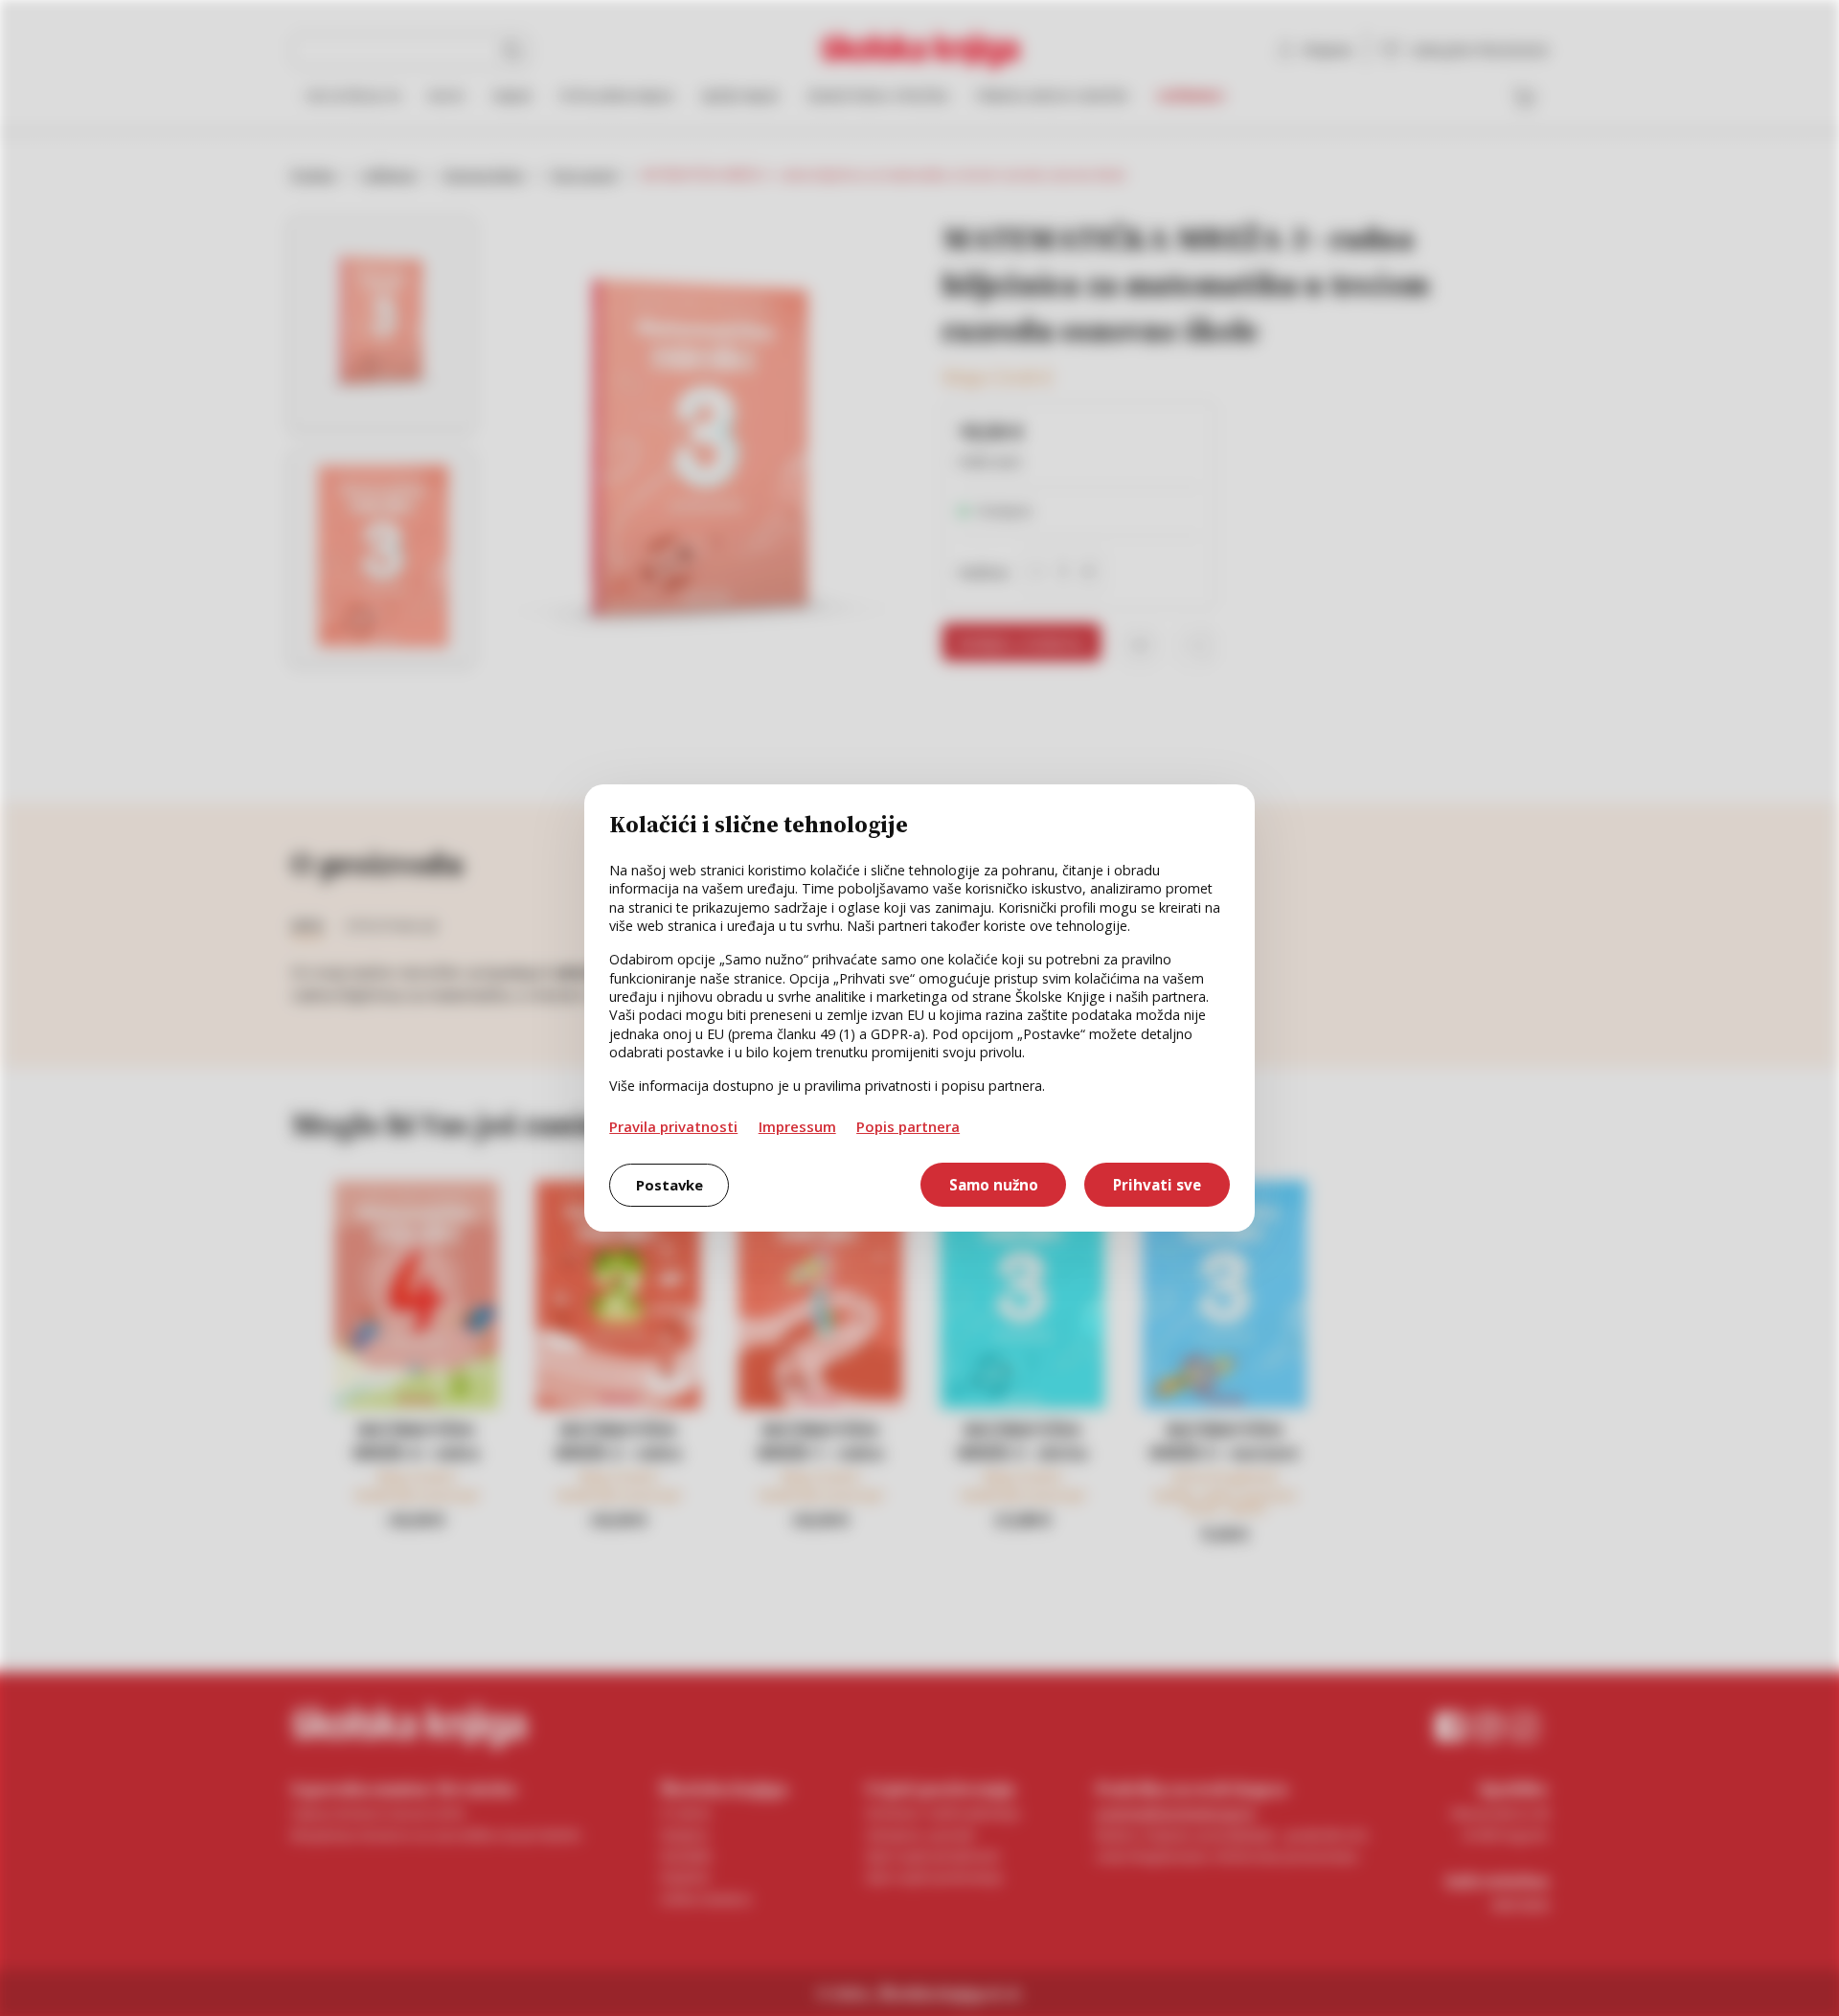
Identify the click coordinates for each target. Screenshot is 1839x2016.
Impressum (797, 1126)
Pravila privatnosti (673, 1126)
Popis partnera (908, 1126)
